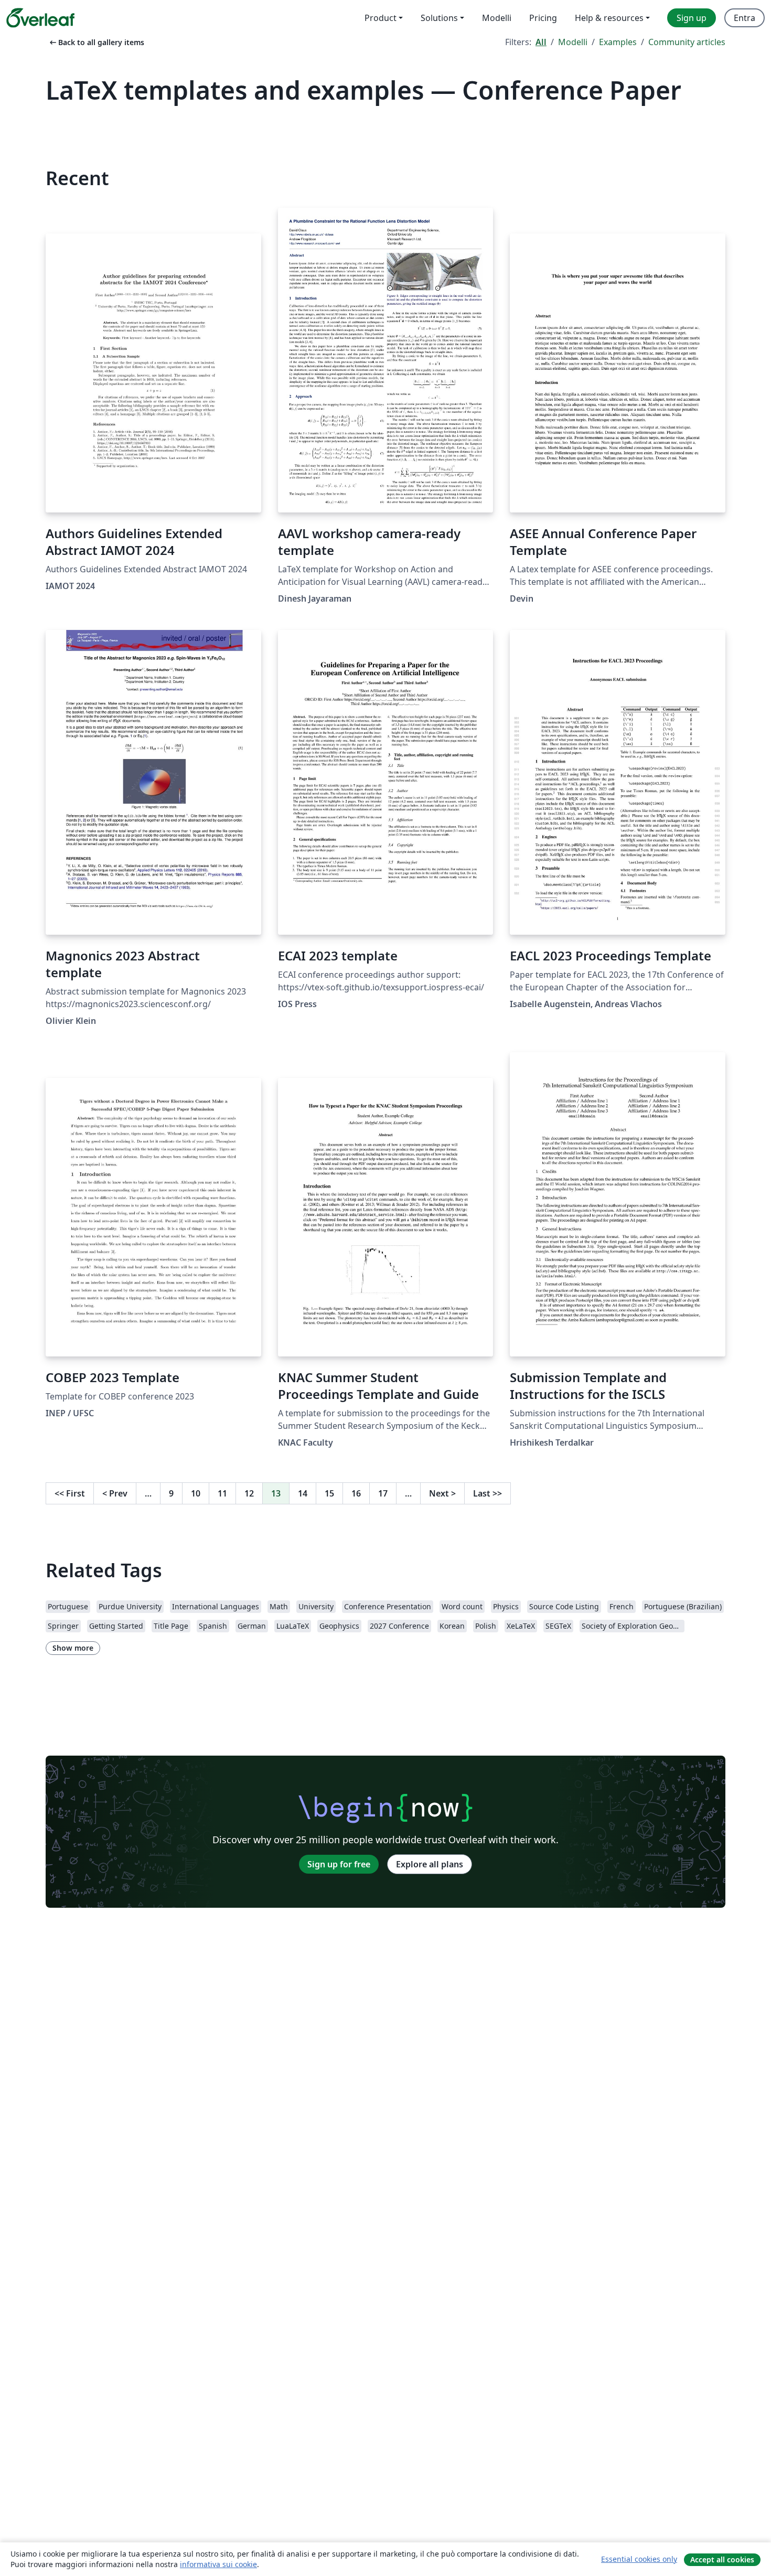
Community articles (687, 42)
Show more (73, 1648)
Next (442, 1493)
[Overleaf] (40, 18)
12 (249, 1493)
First (70, 1493)
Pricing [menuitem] (543, 18)
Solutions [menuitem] (439, 18)
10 (196, 1493)
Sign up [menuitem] (692, 18)
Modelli (573, 42)
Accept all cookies (722, 2559)
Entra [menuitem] (745, 18)
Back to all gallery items (96, 42)
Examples (618, 42)
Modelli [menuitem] (497, 18)
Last (488, 1493)
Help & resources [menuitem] (609, 18)
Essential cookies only (639, 2559)
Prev (115, 1493)
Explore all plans (430, 1864)
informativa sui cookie (218, 2564)
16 (356, 1493)
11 (222, 1493)
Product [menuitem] (381, 18)
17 (383, 1493)
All (541, 42)
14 (303, 1493)
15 (329, 1493)
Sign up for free (339, 1864)
